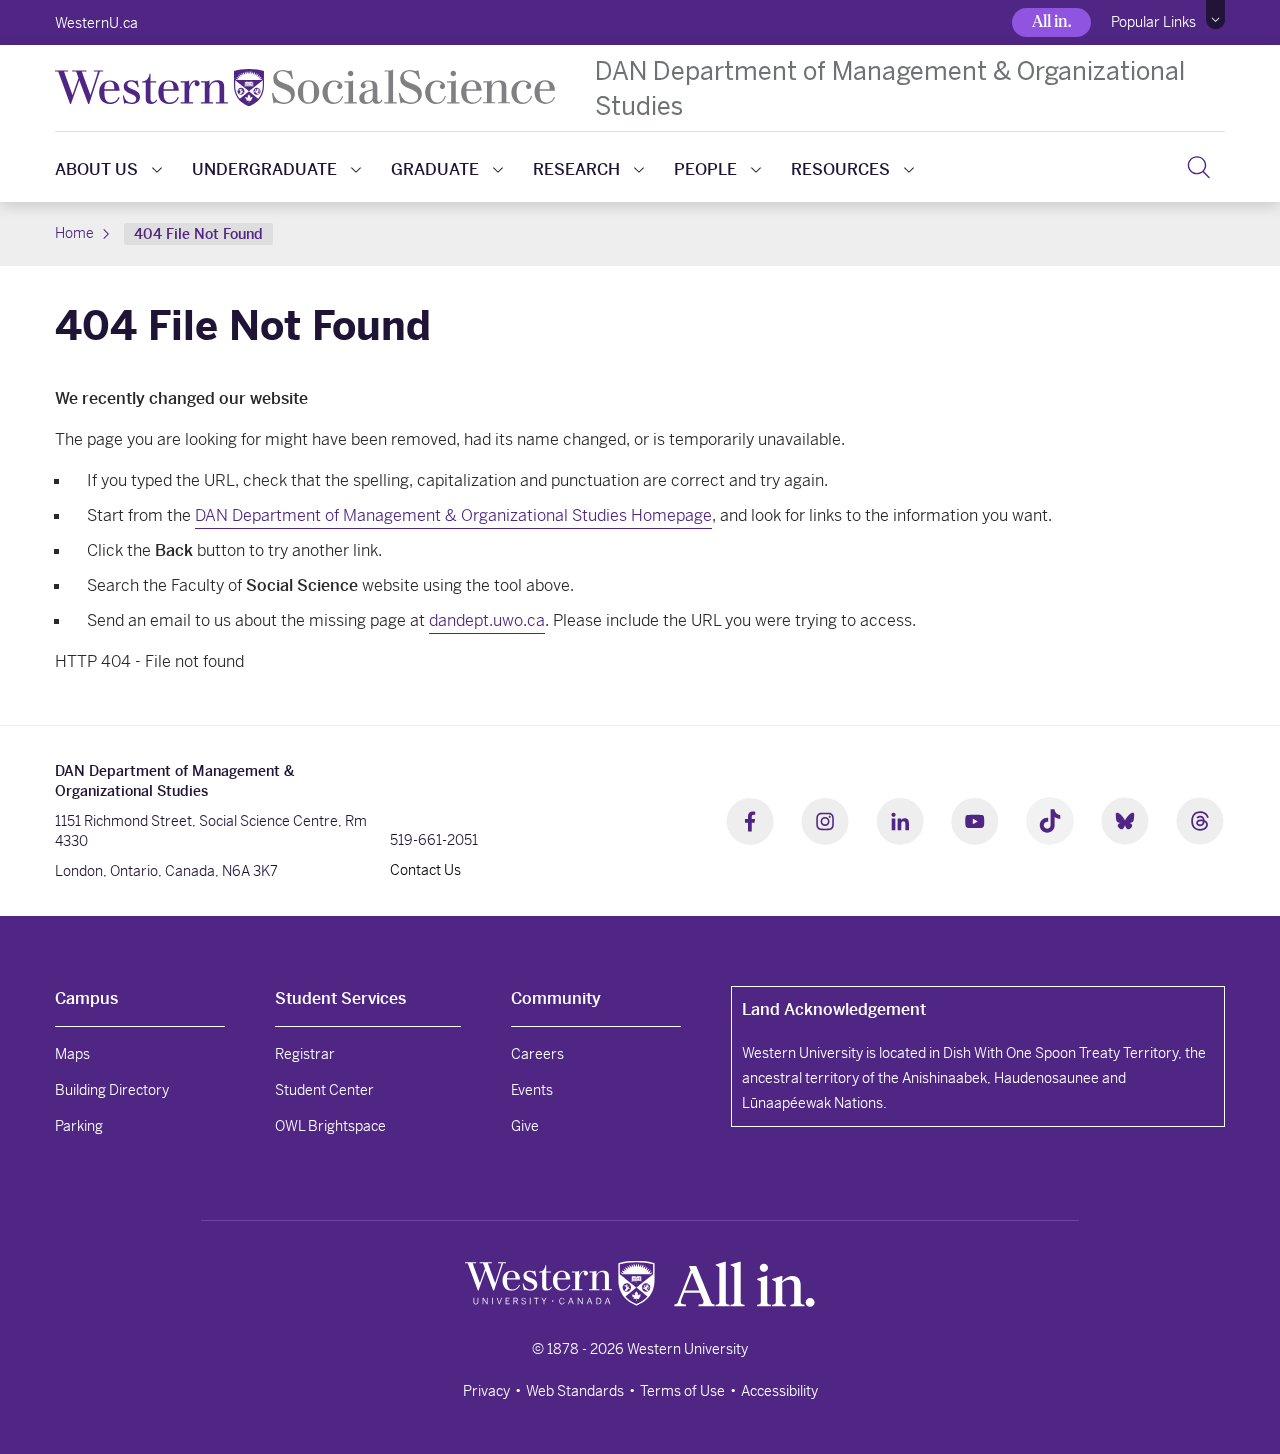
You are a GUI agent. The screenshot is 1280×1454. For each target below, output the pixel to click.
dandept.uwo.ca (487, 620)
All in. (1051, 21)
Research (576, 169)
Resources (840, 169)
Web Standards (575, 1391)
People (705, 169)
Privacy (486, 1391)
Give (525, 1126)
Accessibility (779, 1391)
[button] (1215, 15)
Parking (79, 1126)
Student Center (324, 1090)
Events (532, 1090)
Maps (72, 1054)
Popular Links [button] (1153, 22)
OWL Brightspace (330, 1126)
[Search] (1198, 167)
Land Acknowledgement (834, 1009)
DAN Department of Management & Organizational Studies (890, 88)
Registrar (305, 1054)
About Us (96, 169)
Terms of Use (682, 1391)
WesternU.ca (96, 23)
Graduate (435, 169)
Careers (537, 1054)
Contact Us (425, 870)
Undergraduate (264, 169)
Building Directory (112, 1090)
